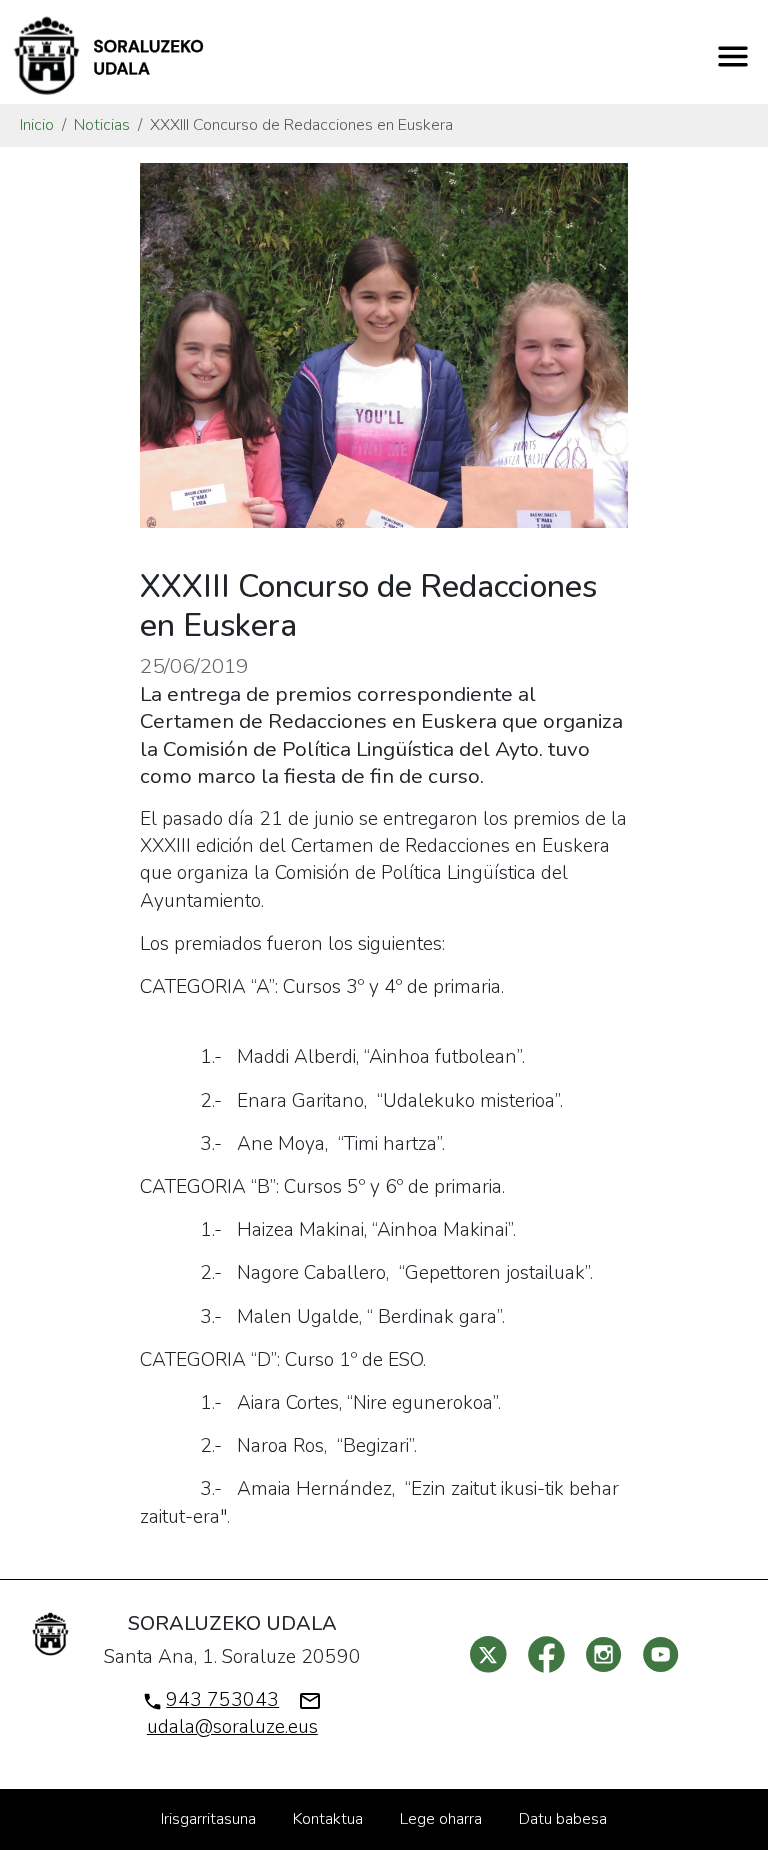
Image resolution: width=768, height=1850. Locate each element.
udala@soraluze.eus (232, 1727)
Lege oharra (441, 1819)
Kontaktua (328, 1819)
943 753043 (222, 1700)
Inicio (37, 125)
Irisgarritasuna (208, 1819)
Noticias (102, 125)
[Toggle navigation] (733, 56)
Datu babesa (563, 1819)
